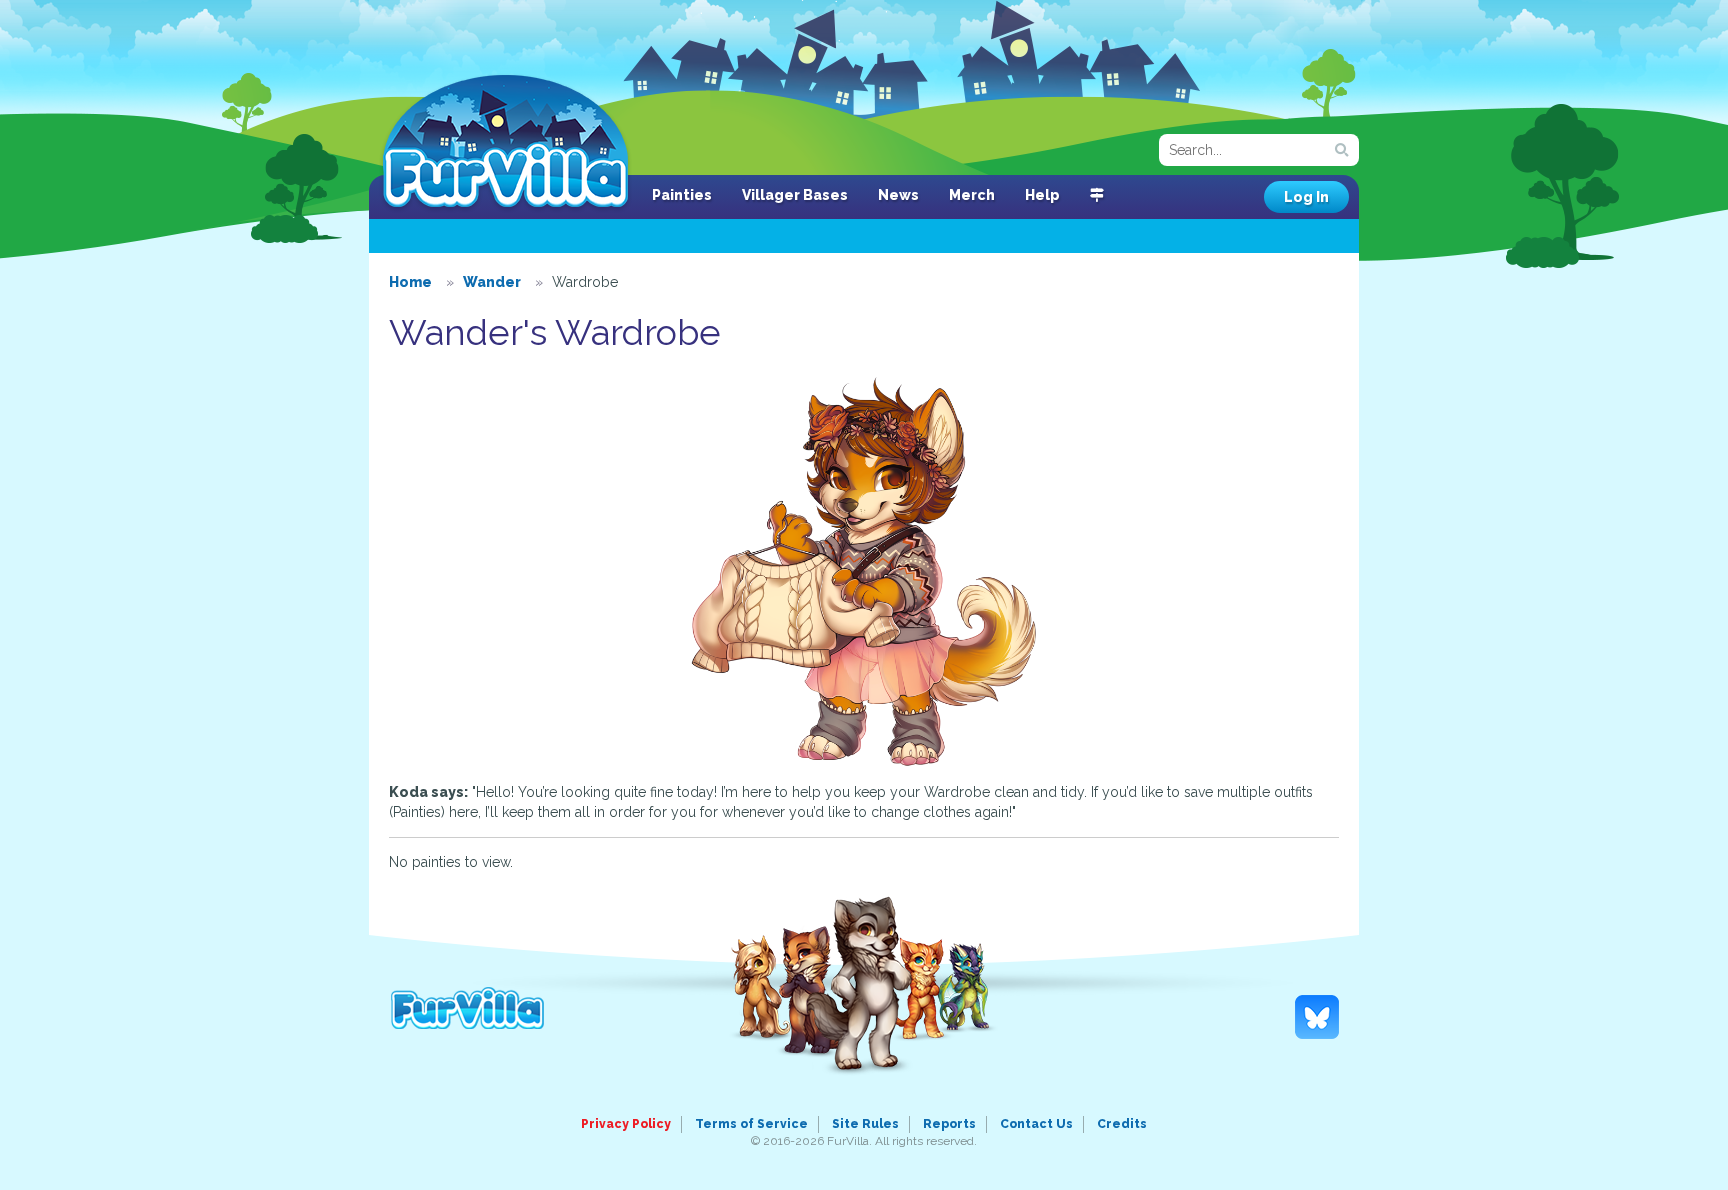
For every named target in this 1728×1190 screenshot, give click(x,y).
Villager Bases (795, 195)
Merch (972, 195)
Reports (949, 1124)
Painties (682, 195)
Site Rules (865, 1124)
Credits (1122, 1124)
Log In (1306, 197)
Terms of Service (751, 1124)
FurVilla (505, 143)
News (898, 195)
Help (1042, 195)
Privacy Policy (626, 1124)
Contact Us (1036, 1124)
